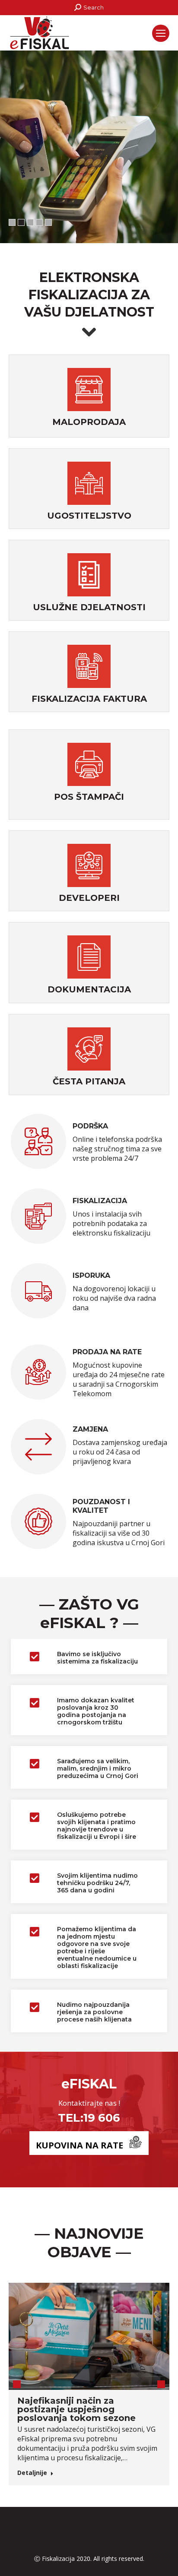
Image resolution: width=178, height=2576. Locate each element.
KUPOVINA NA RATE (79, 2145)
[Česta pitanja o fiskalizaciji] (89, 1050)
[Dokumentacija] (89, 958)
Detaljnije (32, 2473)
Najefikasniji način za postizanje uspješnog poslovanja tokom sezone (76, 2409)
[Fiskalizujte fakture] (89, 667)
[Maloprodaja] (89, 391)
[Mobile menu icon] (161, 33)
